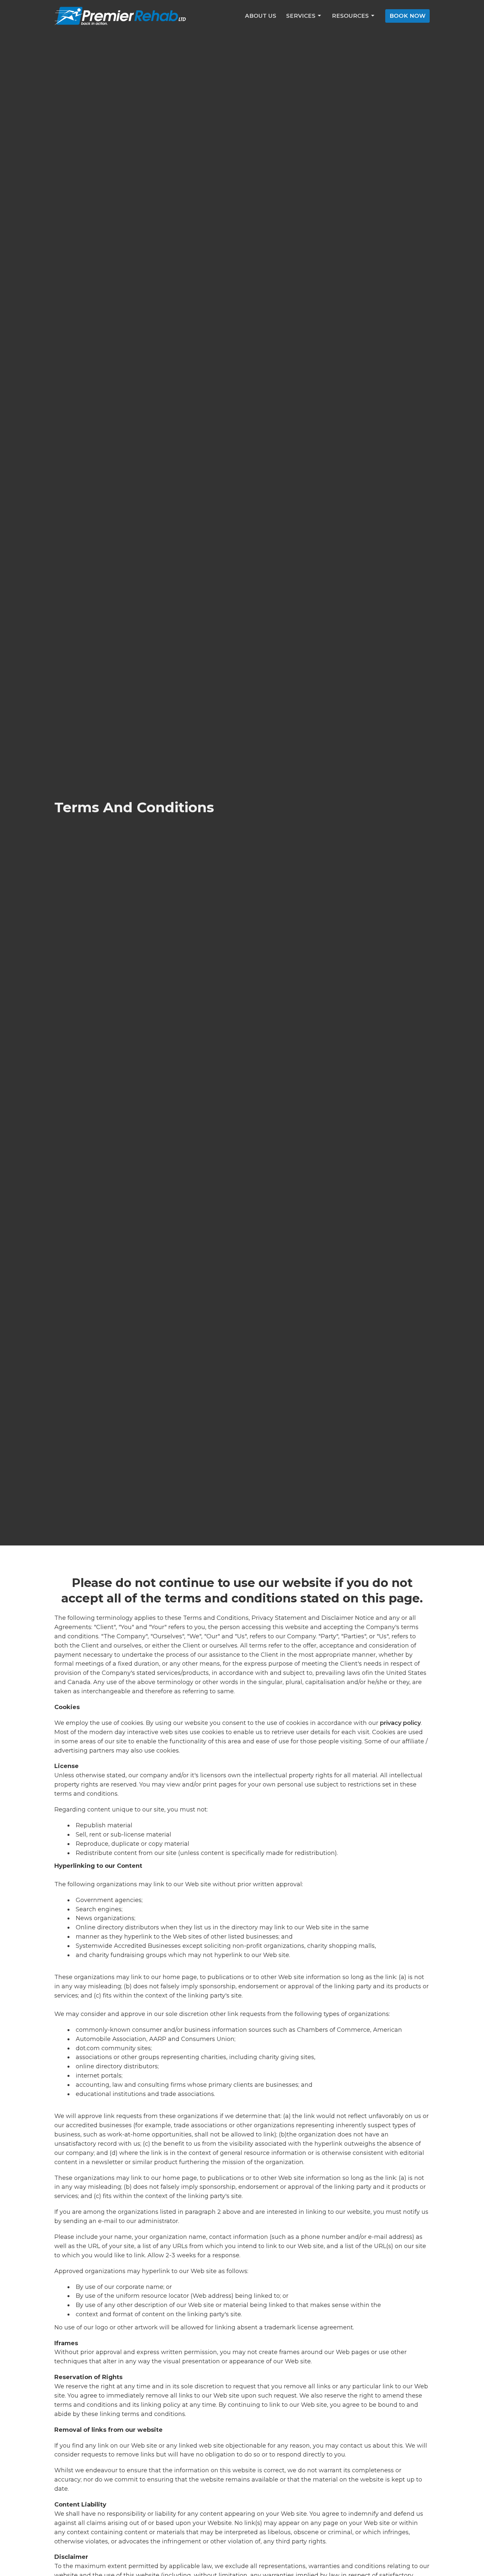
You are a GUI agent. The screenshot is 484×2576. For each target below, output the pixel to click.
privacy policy (400, 1723)
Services (301, 16)
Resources (350, 16)
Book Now (407, 16)
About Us (261, 16)
